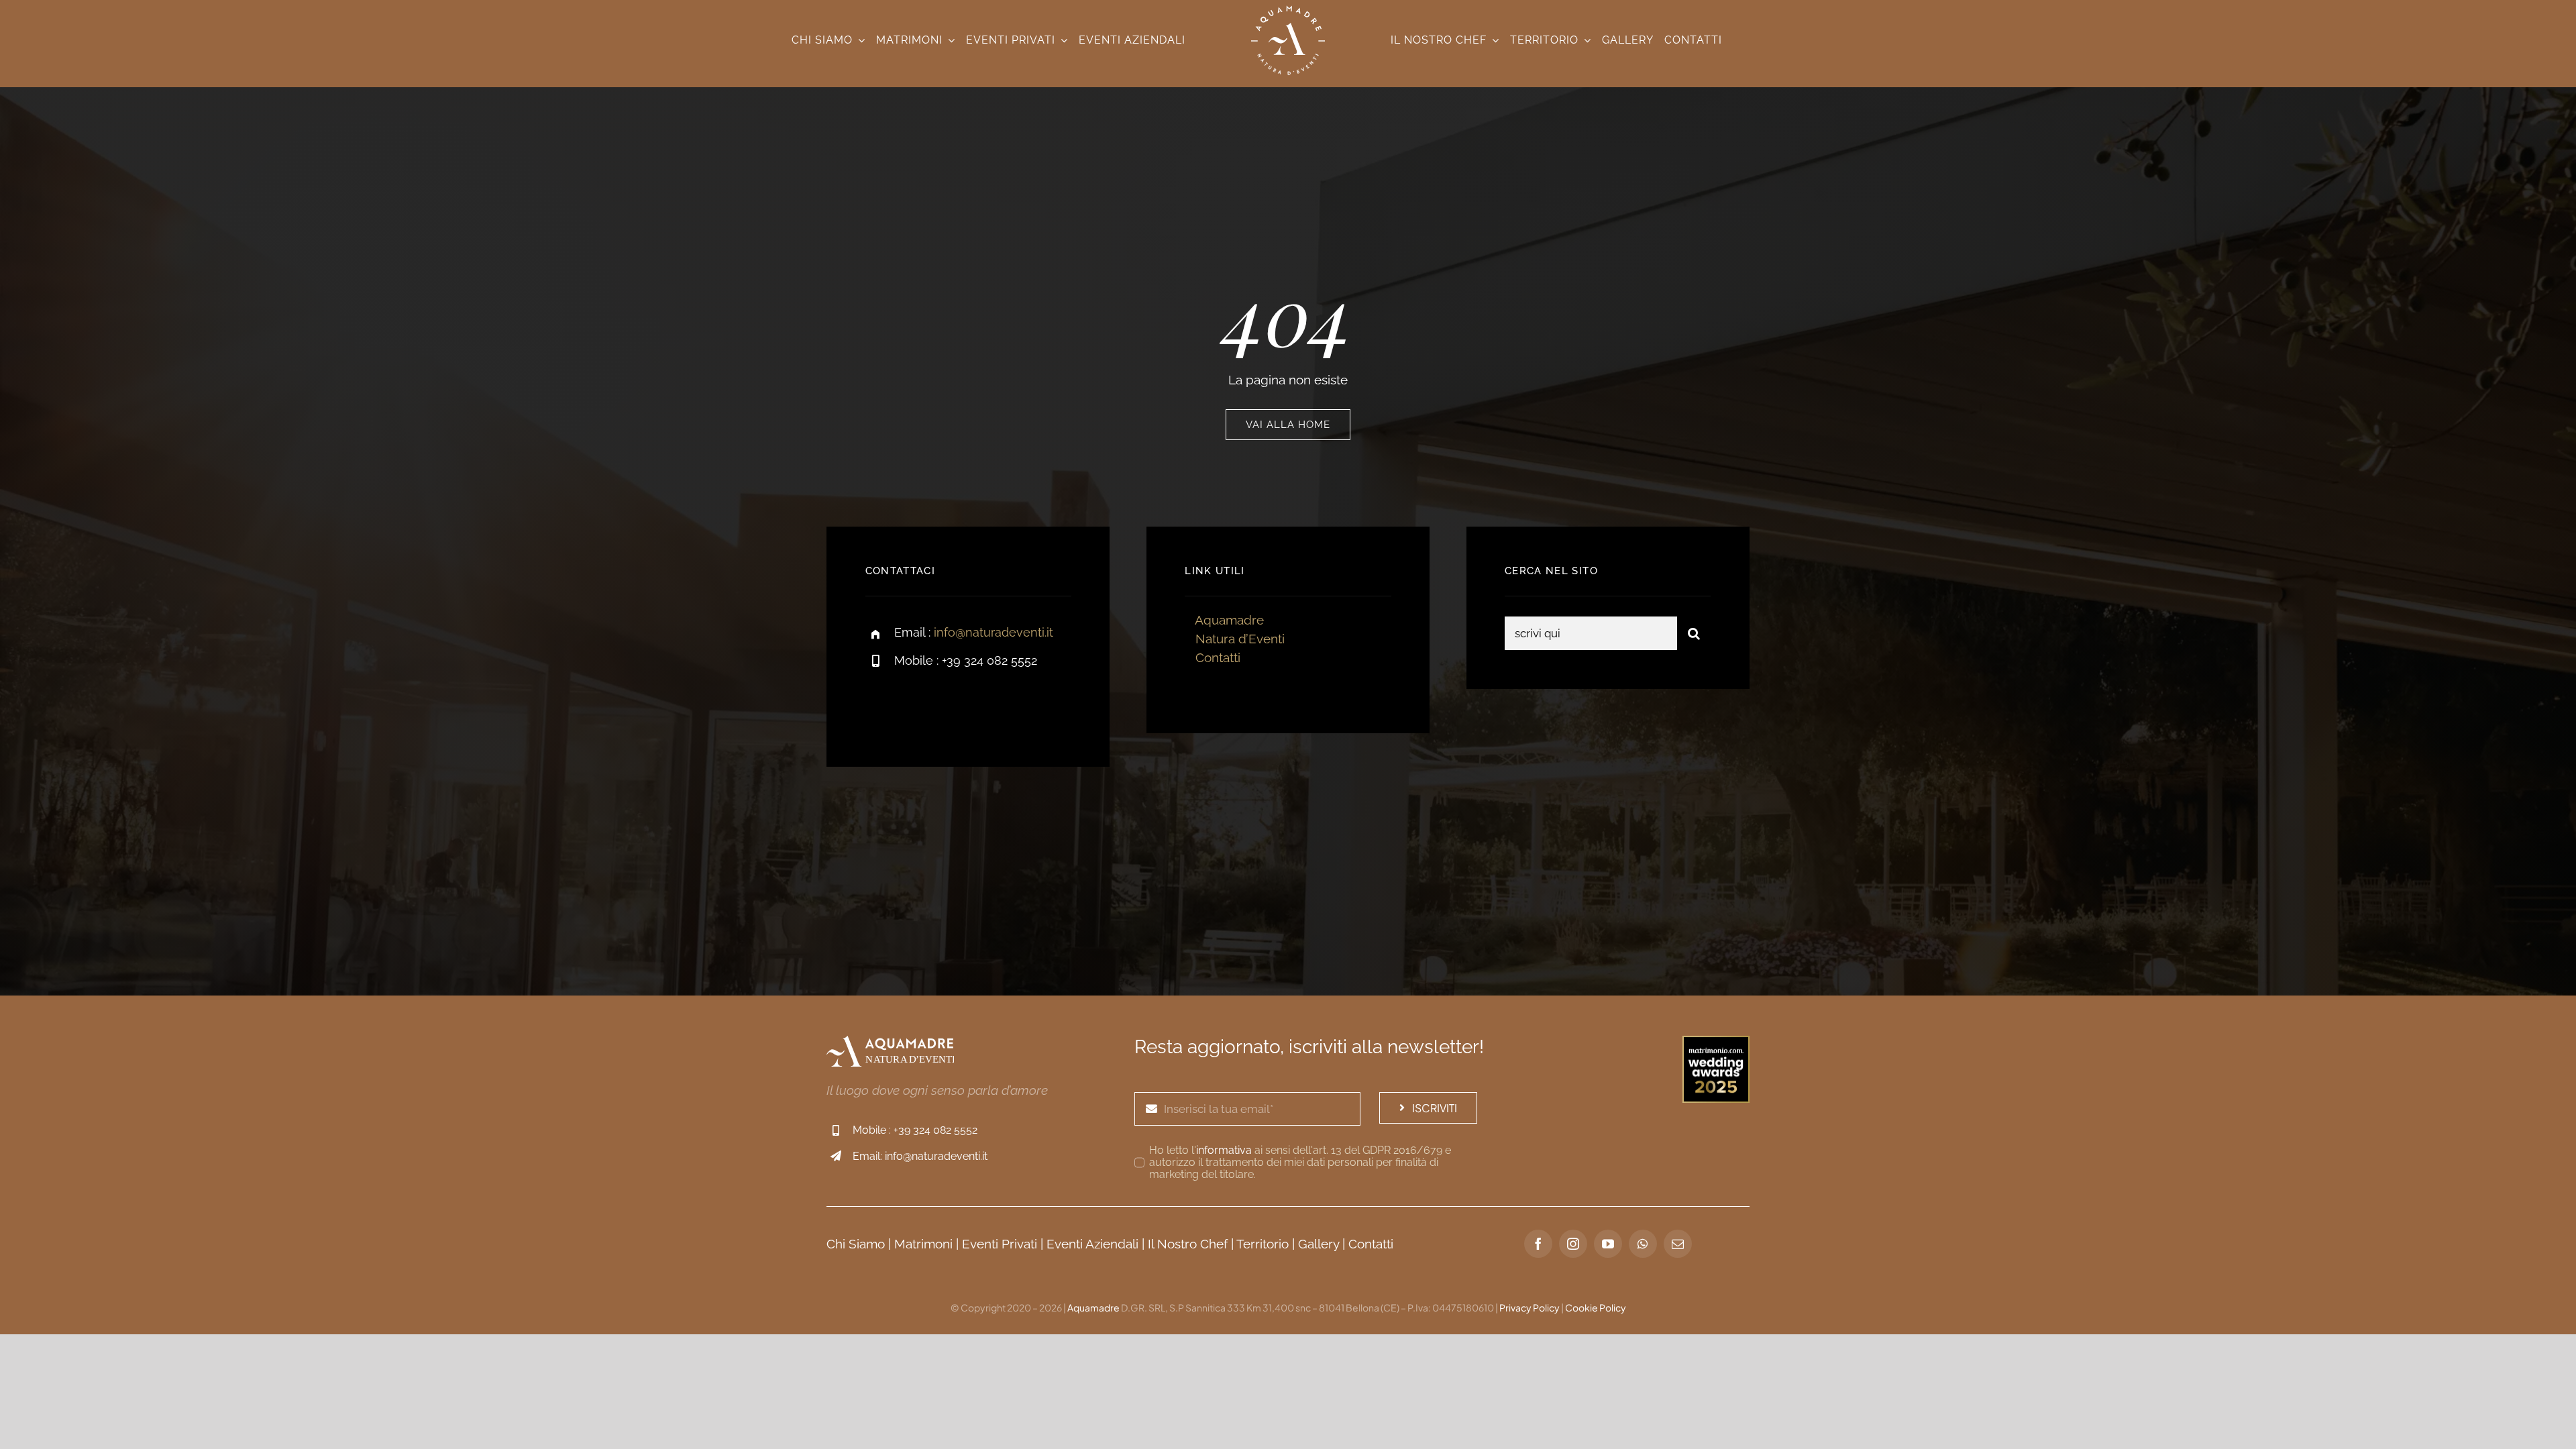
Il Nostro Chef (1188, 1244)
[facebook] (880, 707)
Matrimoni (923, 1244)
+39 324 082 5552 (935, 1130)
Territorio (1263, 1244)
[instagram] (954, 707)
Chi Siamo (856, 1244)
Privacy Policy (1529, 1307)
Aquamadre (1229, 620)
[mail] (1678, 1244)
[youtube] (1608, 1244)
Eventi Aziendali (1092, 1244)
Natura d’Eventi (1240, 639)
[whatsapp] (1643, 1244)
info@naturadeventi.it (994, 632)
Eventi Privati (1000, 1244)
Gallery (1319, 1244)
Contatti (1218, 657)
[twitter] (917, 707)
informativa (1224, 1150)
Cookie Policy (1596, 1307)
